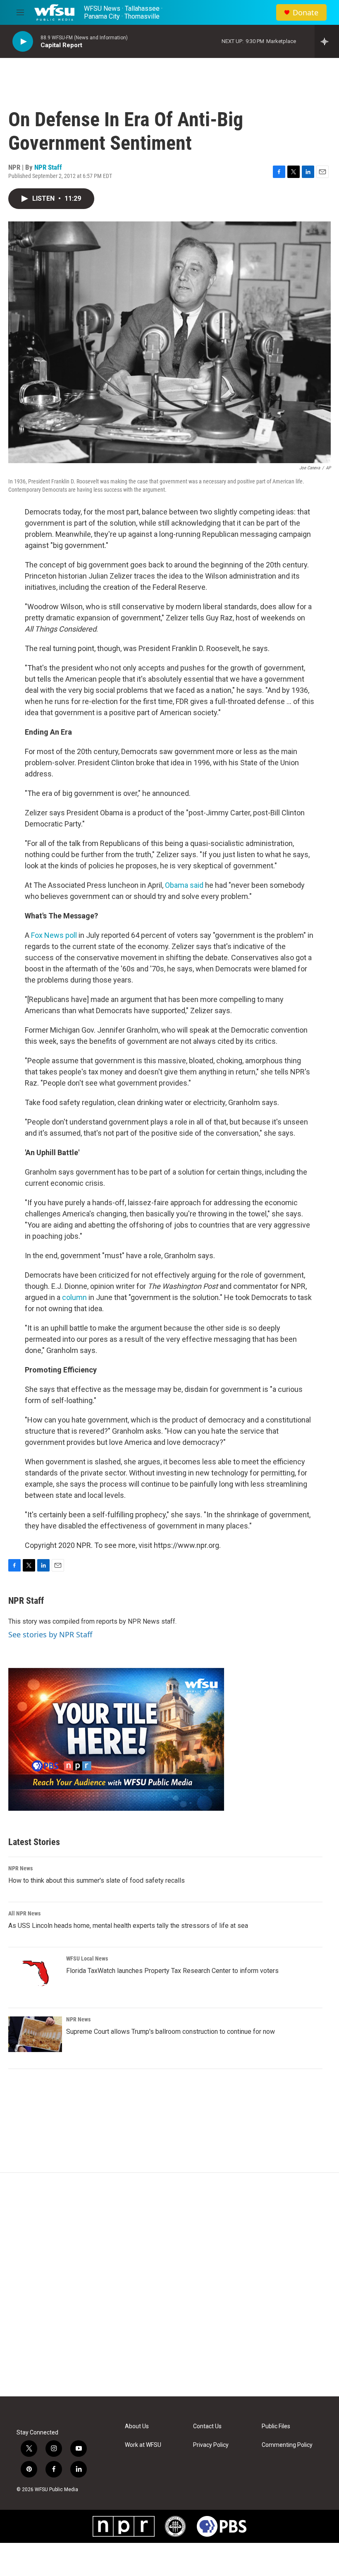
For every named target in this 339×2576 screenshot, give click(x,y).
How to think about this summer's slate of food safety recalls (97, 1880)
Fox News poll (54, 935)
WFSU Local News (87, 1958)
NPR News (20, 1868)
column (74, 1297)
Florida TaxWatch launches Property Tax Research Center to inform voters (172, 1971)
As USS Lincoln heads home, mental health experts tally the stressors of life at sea (128, 1926)
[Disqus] (169, 2285)
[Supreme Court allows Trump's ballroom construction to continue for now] (35, 2034)
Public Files (276, 2426)
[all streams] (327, 41)
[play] (23, 42)
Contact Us (207, 2426)
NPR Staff (48, 167)
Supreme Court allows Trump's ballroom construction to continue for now (171, 2032)
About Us (137, 2426)
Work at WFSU (143, 2445)
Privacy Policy (211, 2445)
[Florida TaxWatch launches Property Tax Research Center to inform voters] (35, 1973)
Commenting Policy (287, 2445)
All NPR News (24, 1913)
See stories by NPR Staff (50, 1634)
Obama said (184, 885)
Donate (306, 13)
